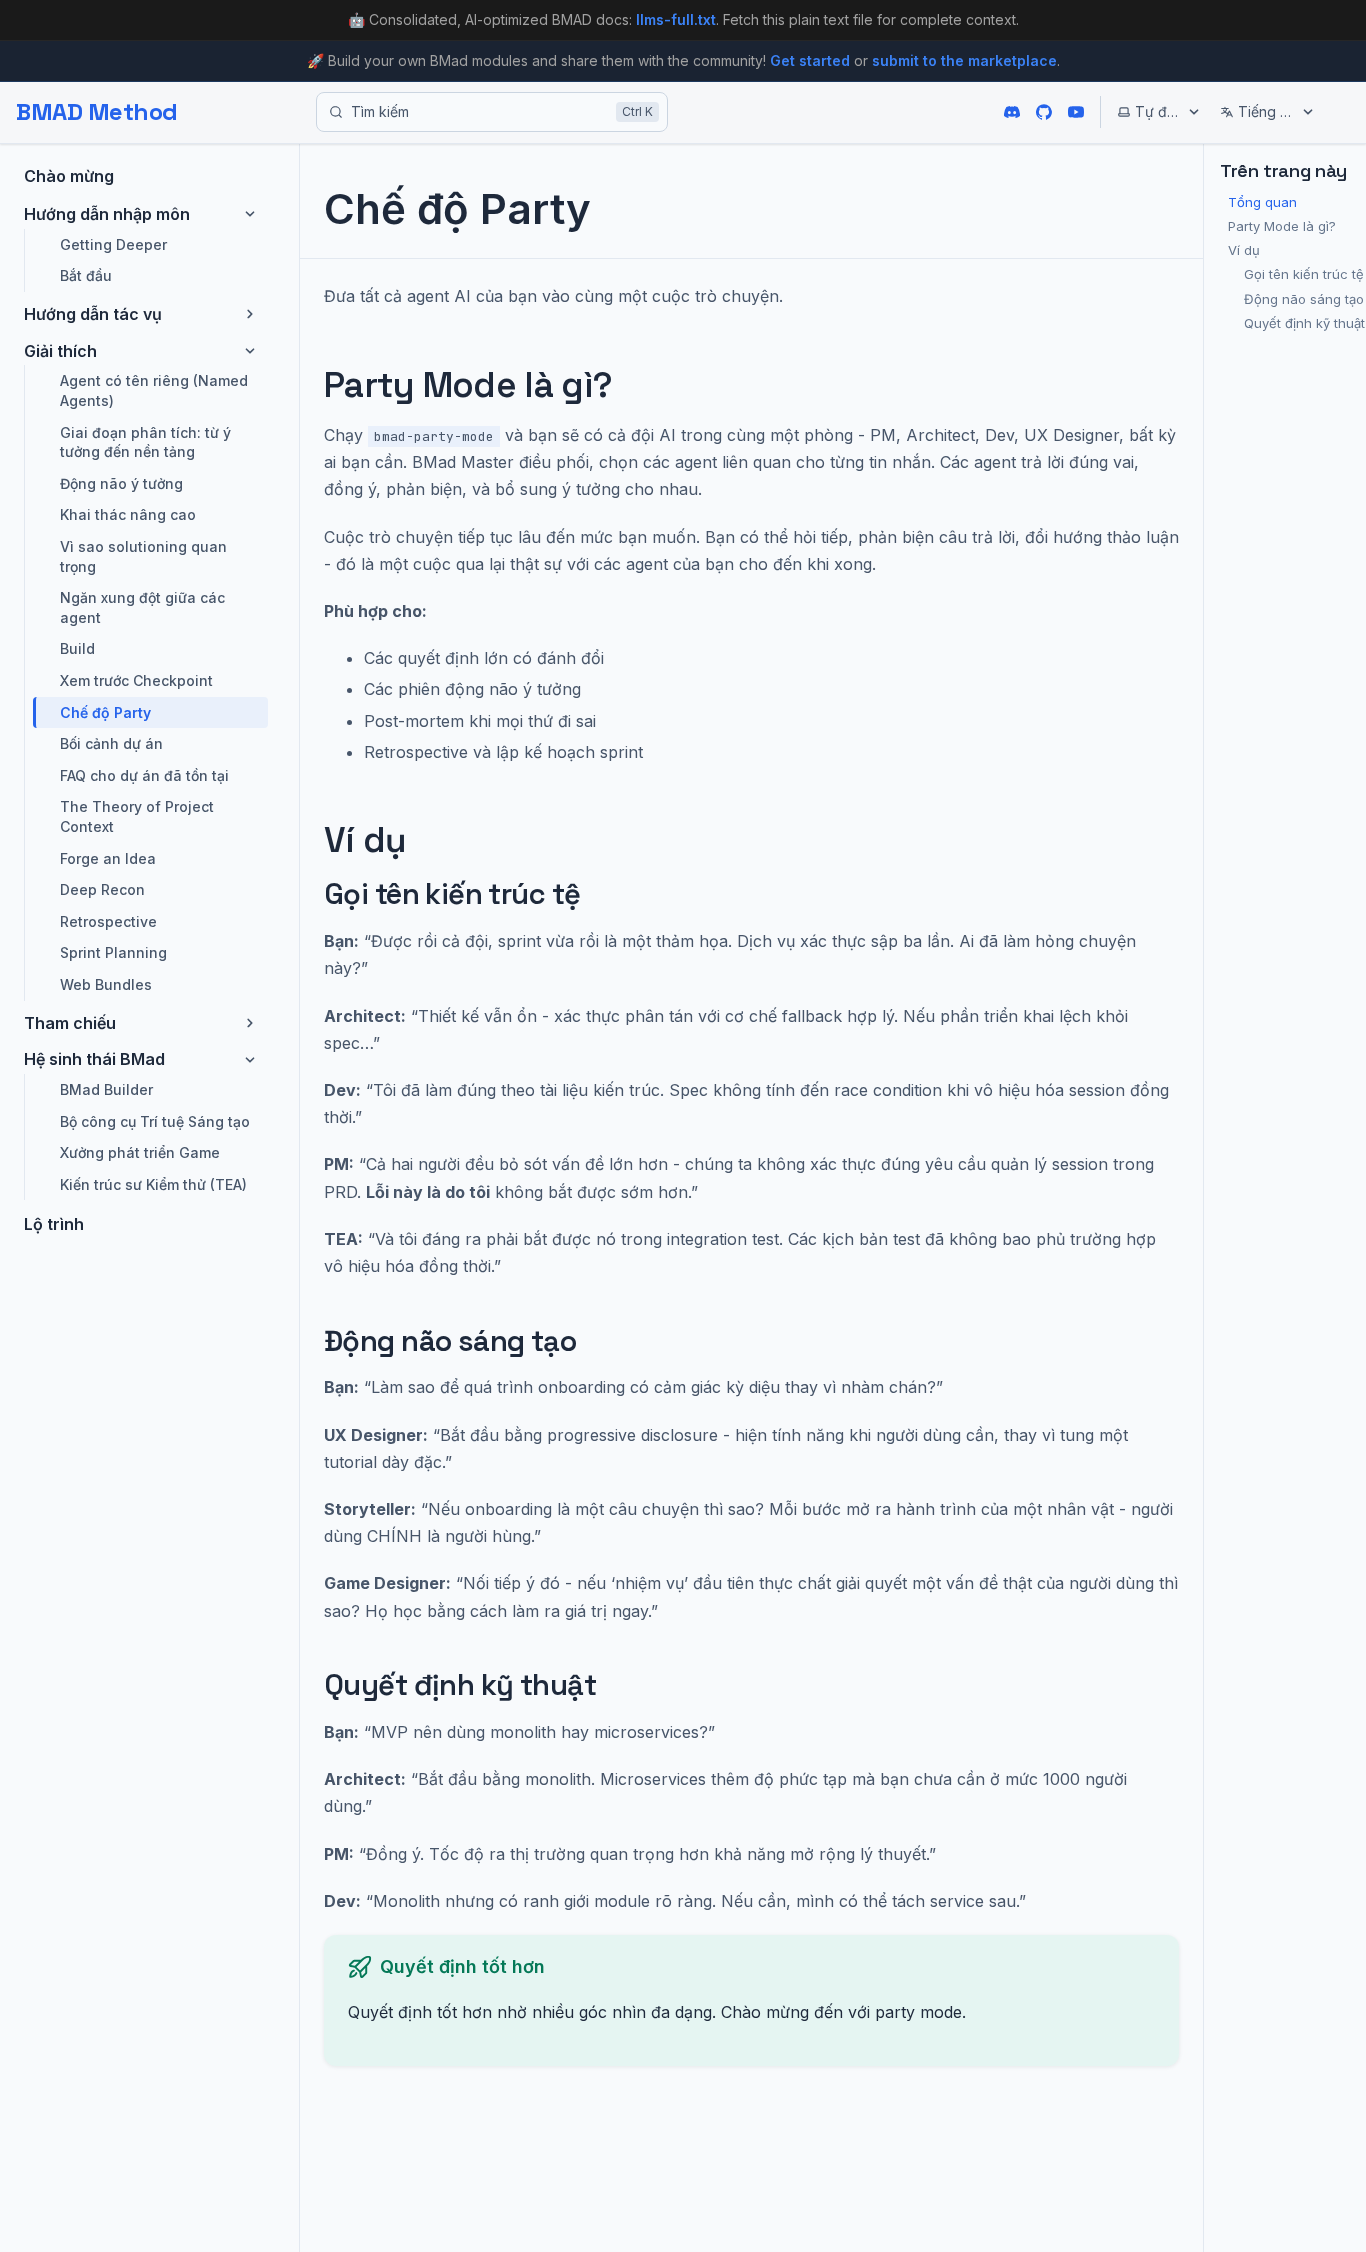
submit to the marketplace (964, 60)
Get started (810, 60)
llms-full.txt (676, 19)
